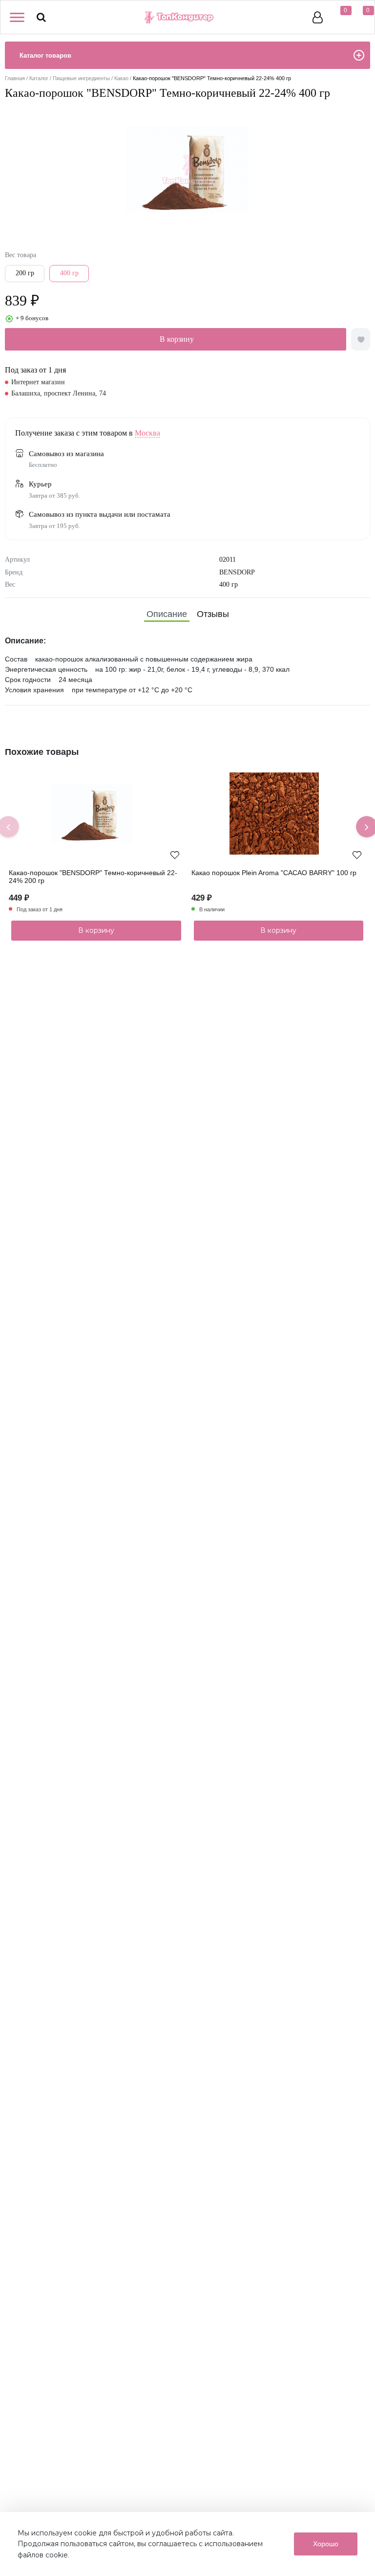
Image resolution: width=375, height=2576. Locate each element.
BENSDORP (237, 572)
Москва (147, 433)
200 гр (25, 273)
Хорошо (326, 2544)
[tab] (167, 614)
